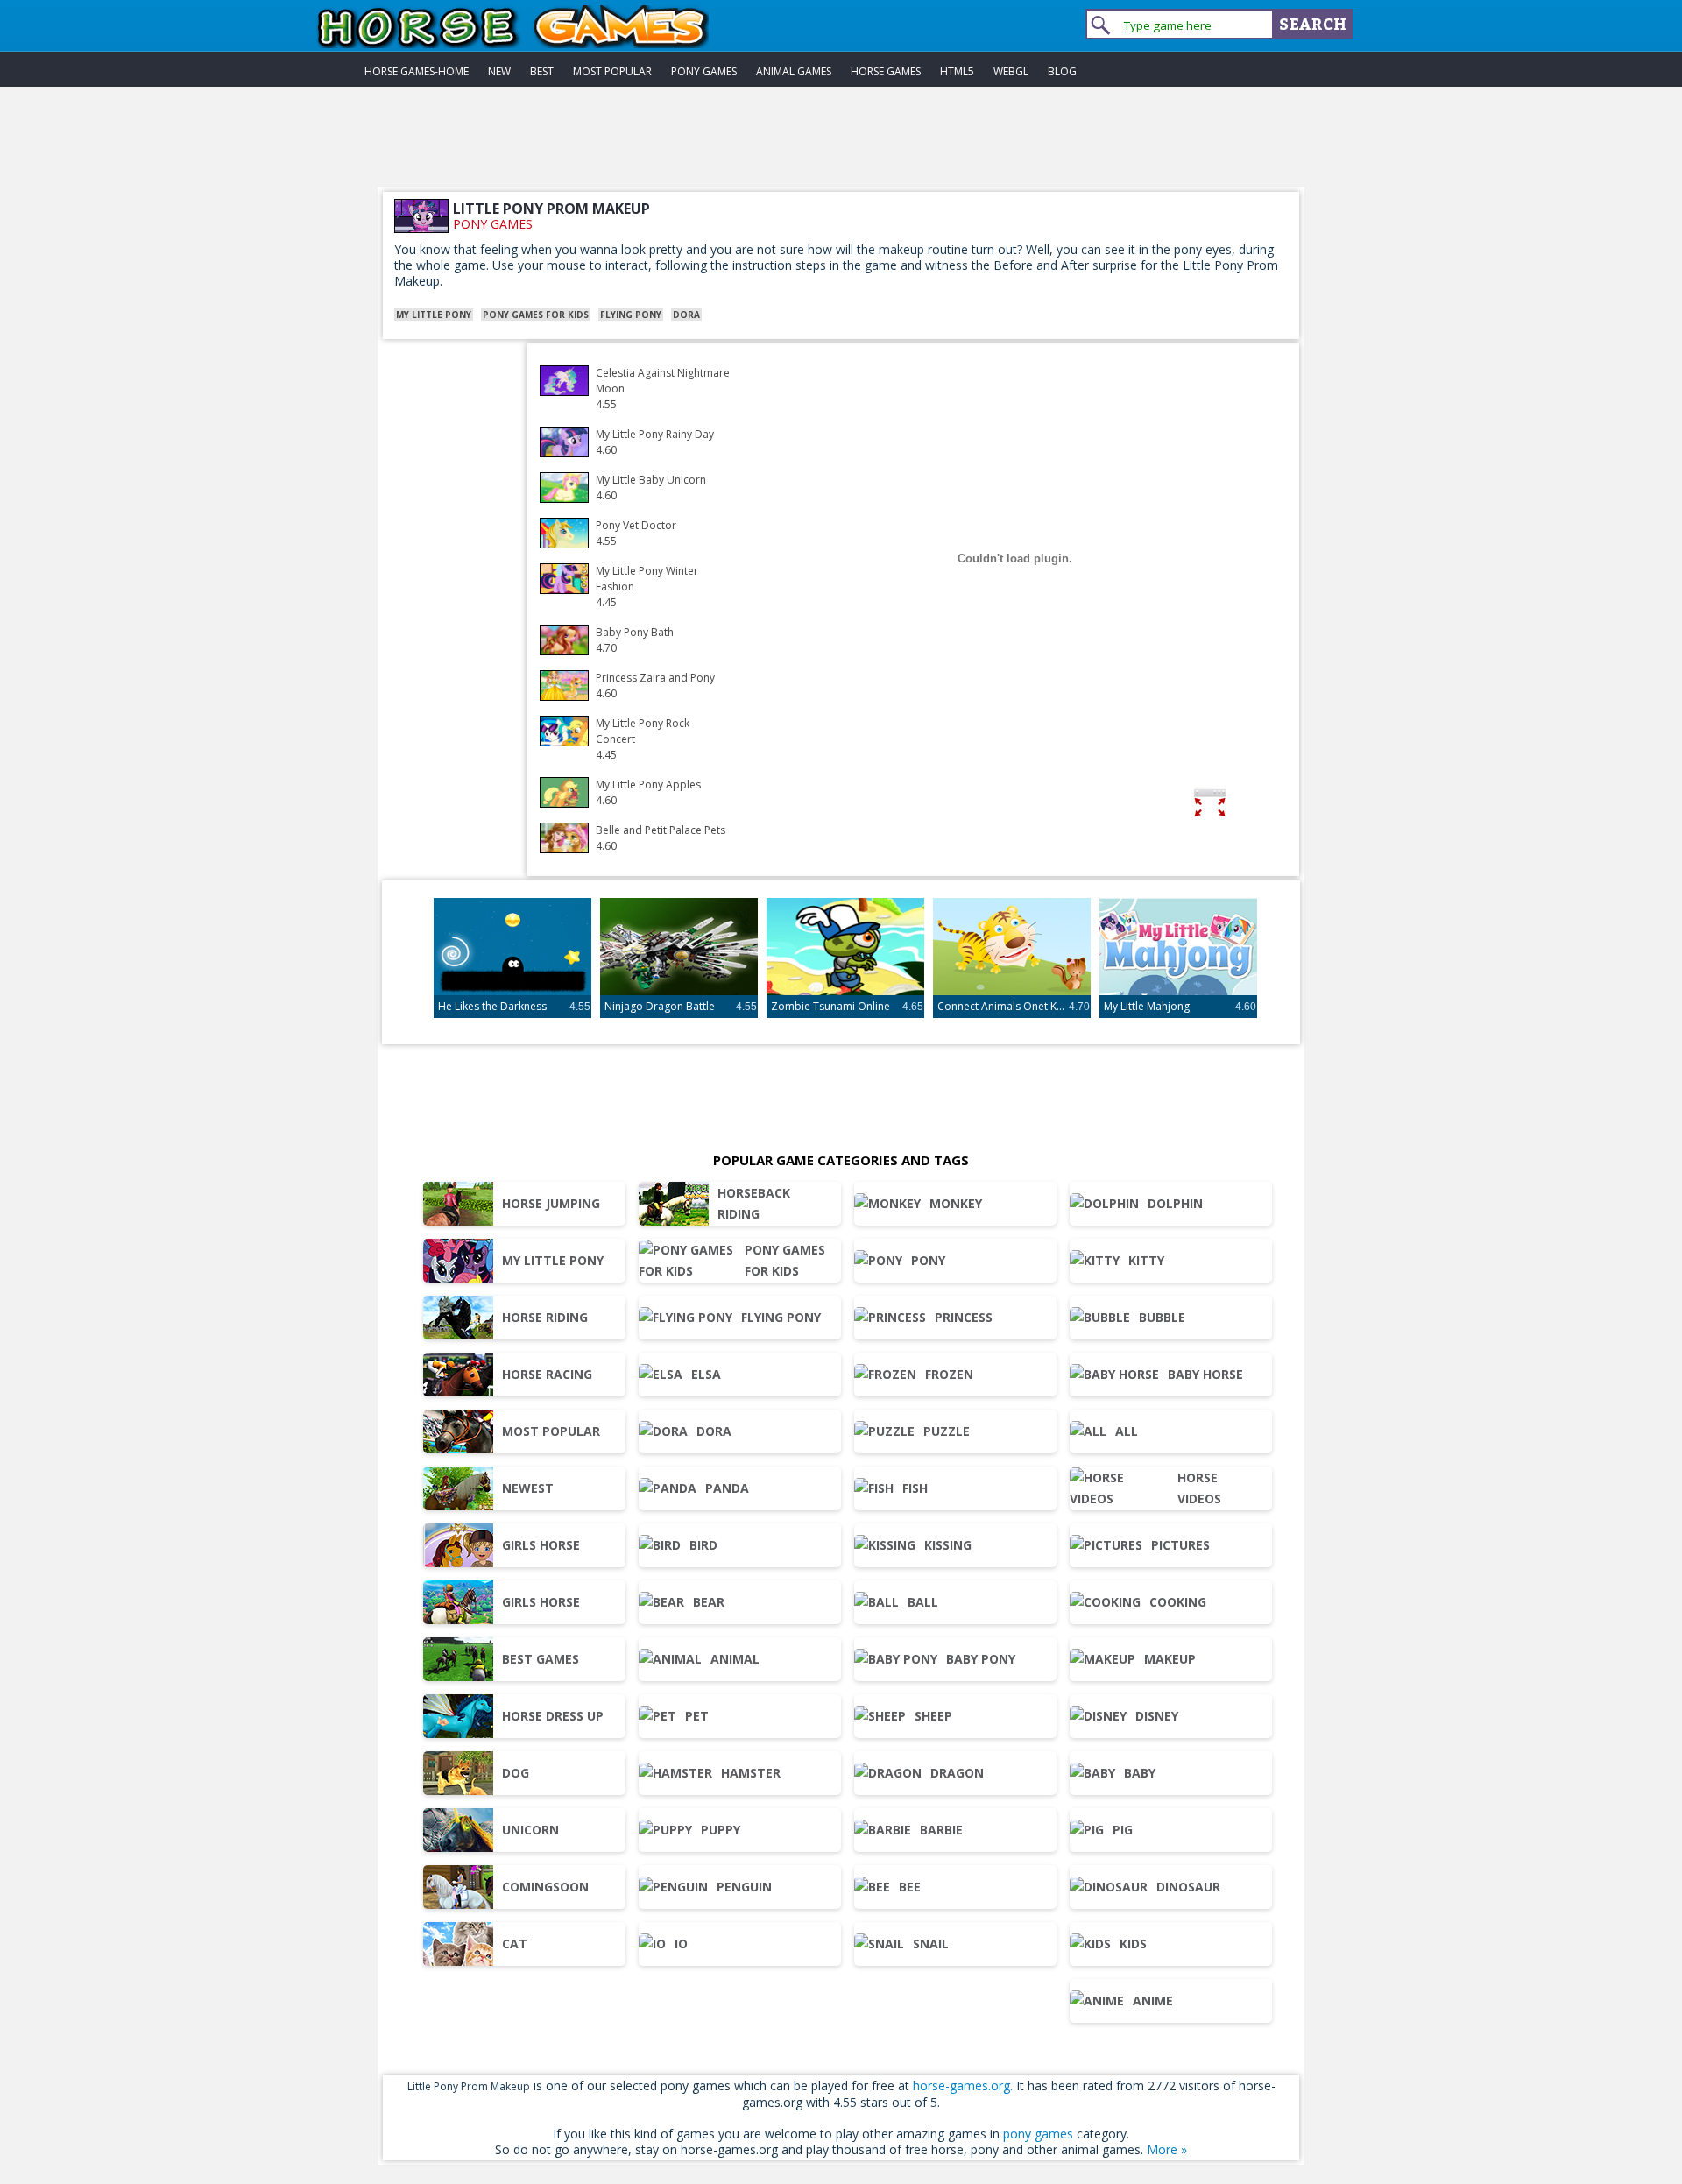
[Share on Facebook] (1264, 806)
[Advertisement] (841, 148)
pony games (493, 224)
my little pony (434, 315)
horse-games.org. (963, 2085)
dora (686, 315)
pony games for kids (536, 315)
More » (1167, 2149)
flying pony (631, 315)
